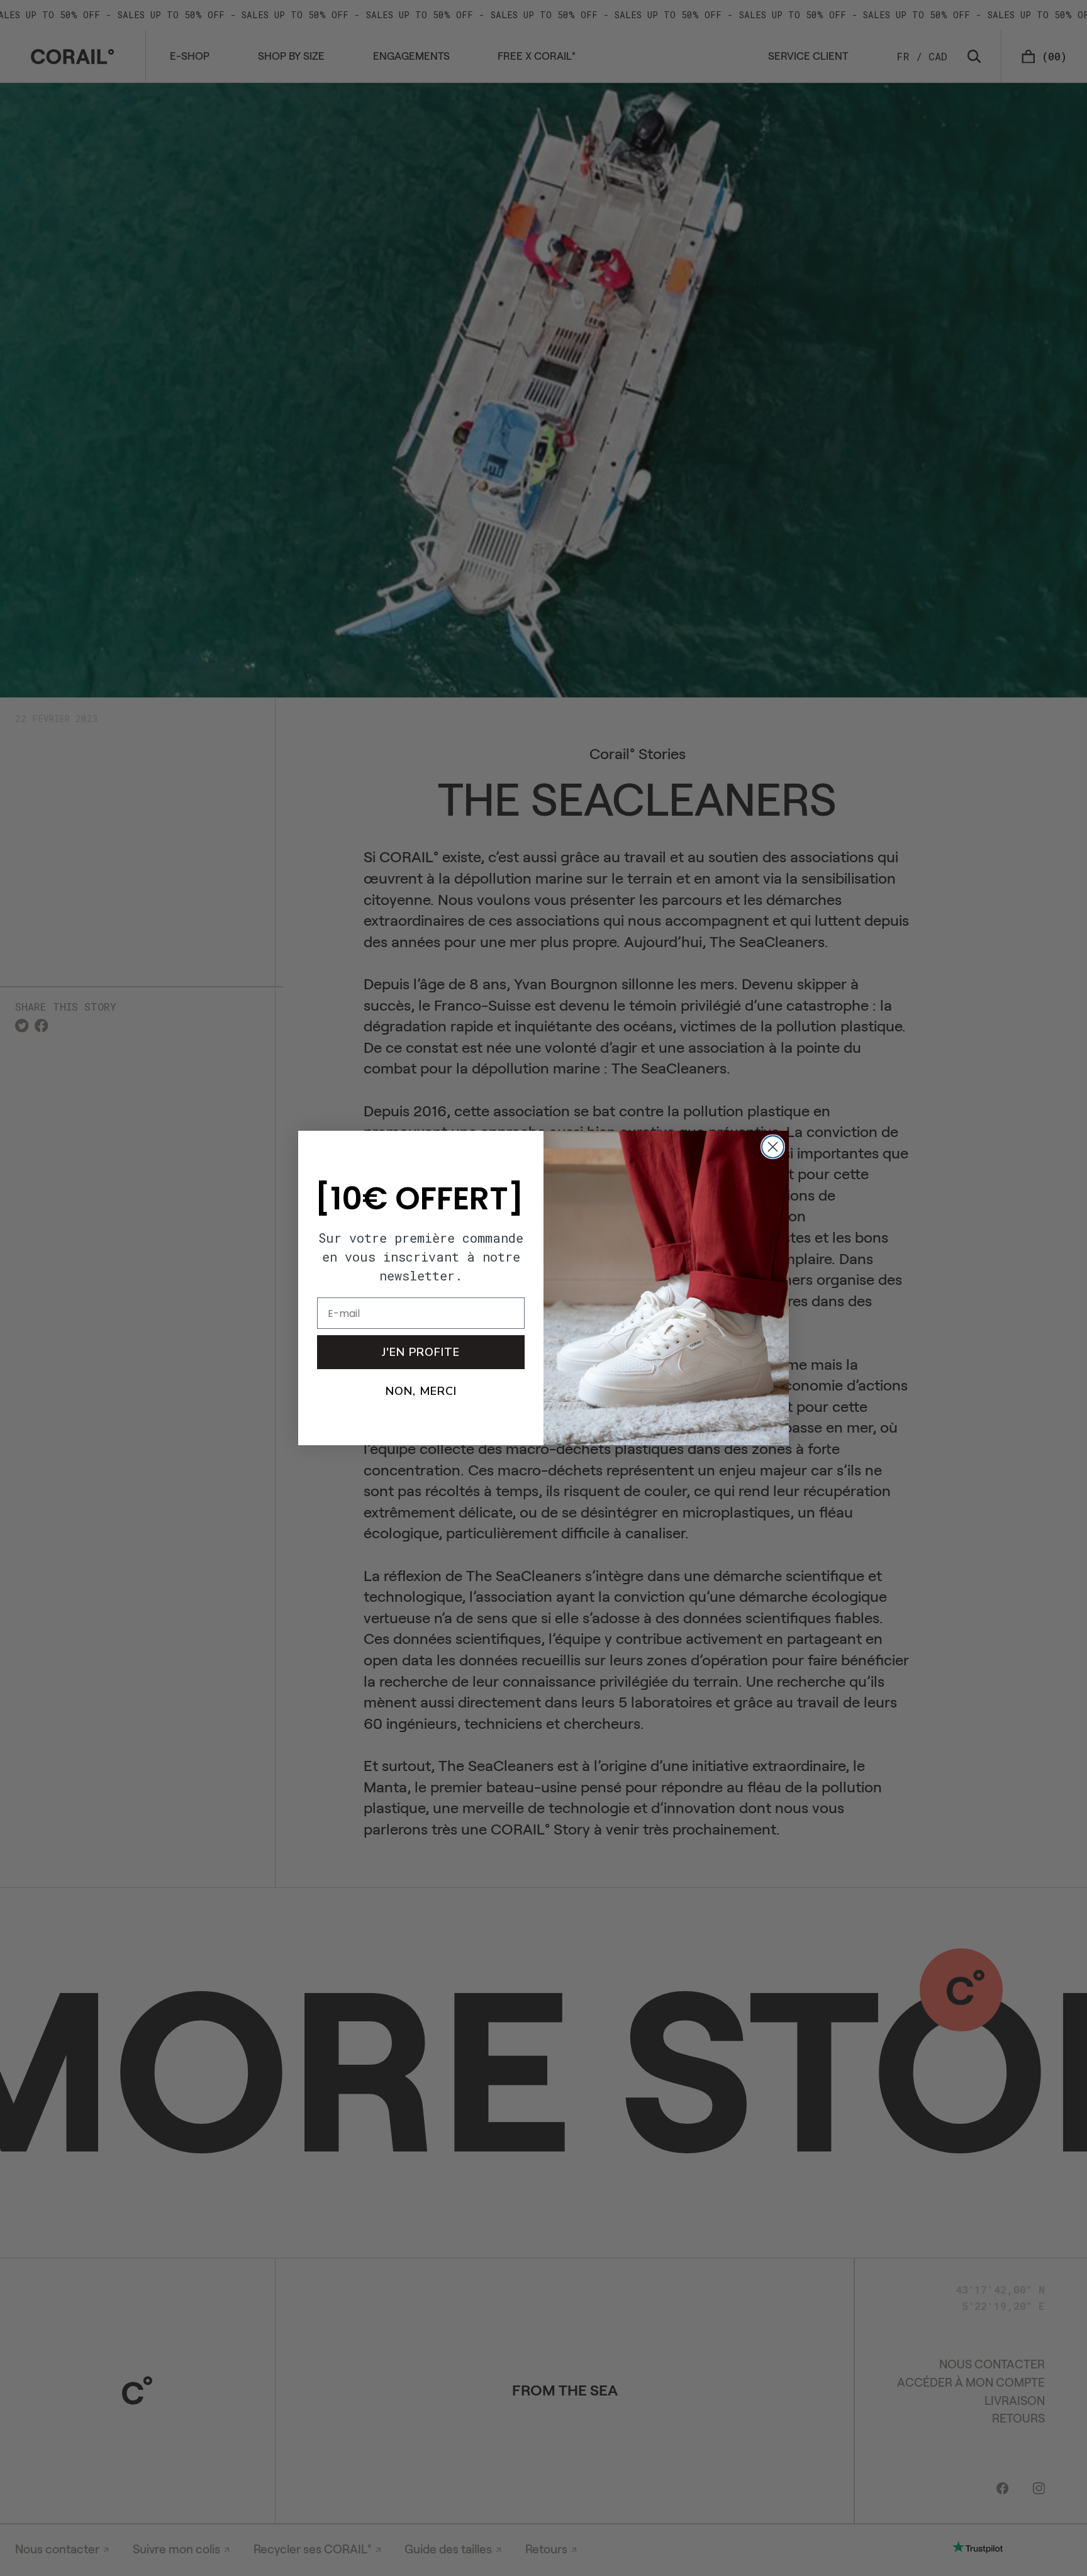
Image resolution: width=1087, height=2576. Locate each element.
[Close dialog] (773, 1147)
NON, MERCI (421, 1392)
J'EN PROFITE (421, 1353)
